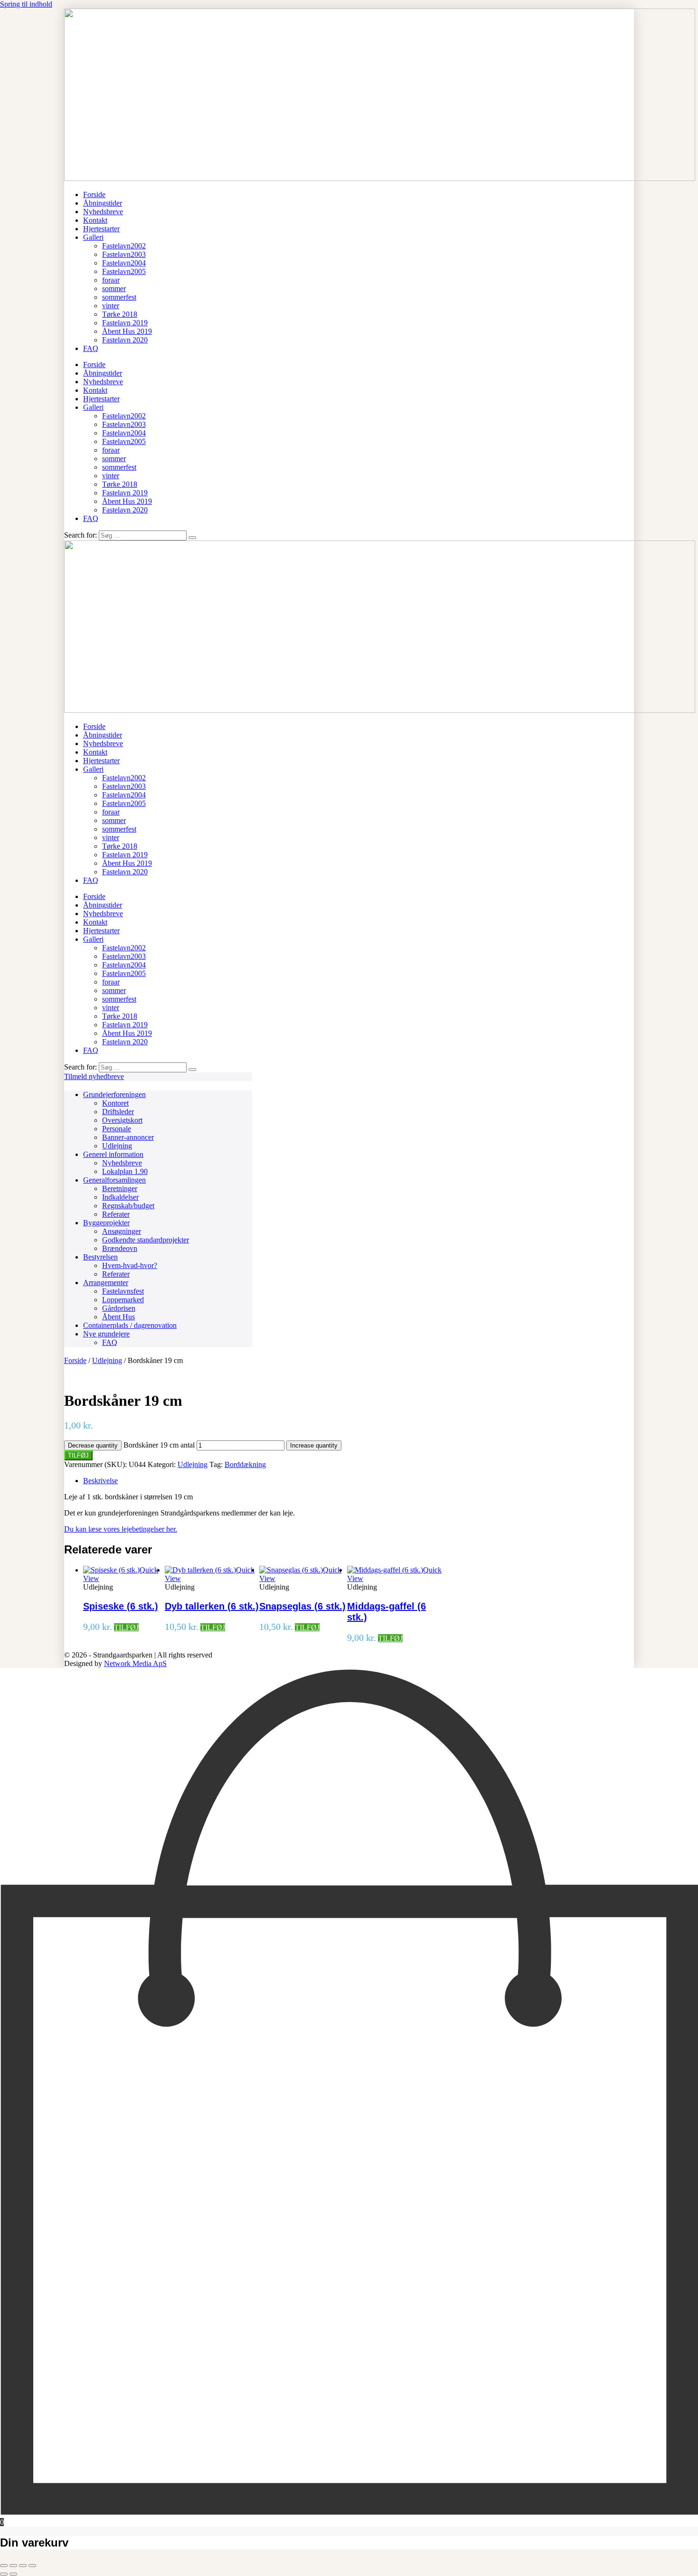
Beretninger (120, 1189)
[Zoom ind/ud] (4, 2566)
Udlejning (117, 1146)
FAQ (91, 348)
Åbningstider (103, 203)
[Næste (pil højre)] (13, 2574)
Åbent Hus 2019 (127, 331)
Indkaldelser (120, 1197)
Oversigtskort (122, 1120)
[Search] (192, 538)
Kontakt (95, 220)
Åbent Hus (118, 1317)
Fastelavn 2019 (125, 323)
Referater (116, 1214)
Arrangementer (106, 1283)
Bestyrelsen (100, 1257)
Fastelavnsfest (123, 1291)
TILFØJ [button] (126, 1627)
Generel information (113, 1154)
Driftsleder (118, 1112)
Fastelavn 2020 (125, 340)
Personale (117, 1129)
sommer (114, 289)
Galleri (93, 237)
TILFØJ (78, 1455)
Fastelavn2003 (124, 254)
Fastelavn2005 (124, 271)
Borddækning (245, 1464)
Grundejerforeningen (114, 1094)
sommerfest (119, 297)
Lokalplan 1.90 (125, 1171)
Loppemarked (123, 1300)
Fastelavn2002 (124, 246)
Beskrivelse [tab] (100, 1481)
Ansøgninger (122, 1231)
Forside (94, 194)
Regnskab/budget (128, 1206)
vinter (111, 306)
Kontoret (115, 1103)
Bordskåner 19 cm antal (159, 1445)
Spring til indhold (26, 4)
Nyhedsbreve (103, 212)
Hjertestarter (101, 229)
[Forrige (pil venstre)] (4, 2574)
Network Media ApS (135, 1663)
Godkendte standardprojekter (146, 1240)
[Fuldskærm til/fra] (13, 2566)
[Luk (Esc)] (32, 2566)
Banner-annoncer (128, 1137)
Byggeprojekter (106, 1223)
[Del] (23, 2566)
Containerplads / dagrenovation (130, 1325)
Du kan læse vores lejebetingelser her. (121, 1529)
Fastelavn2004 (124, 263)
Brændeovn (120, 1248)
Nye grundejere (106, 1334)
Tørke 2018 (120, 314)
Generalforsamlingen (114, 1180)
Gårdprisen (119, 1308)
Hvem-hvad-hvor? (130, 1265)
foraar (111, 280)
